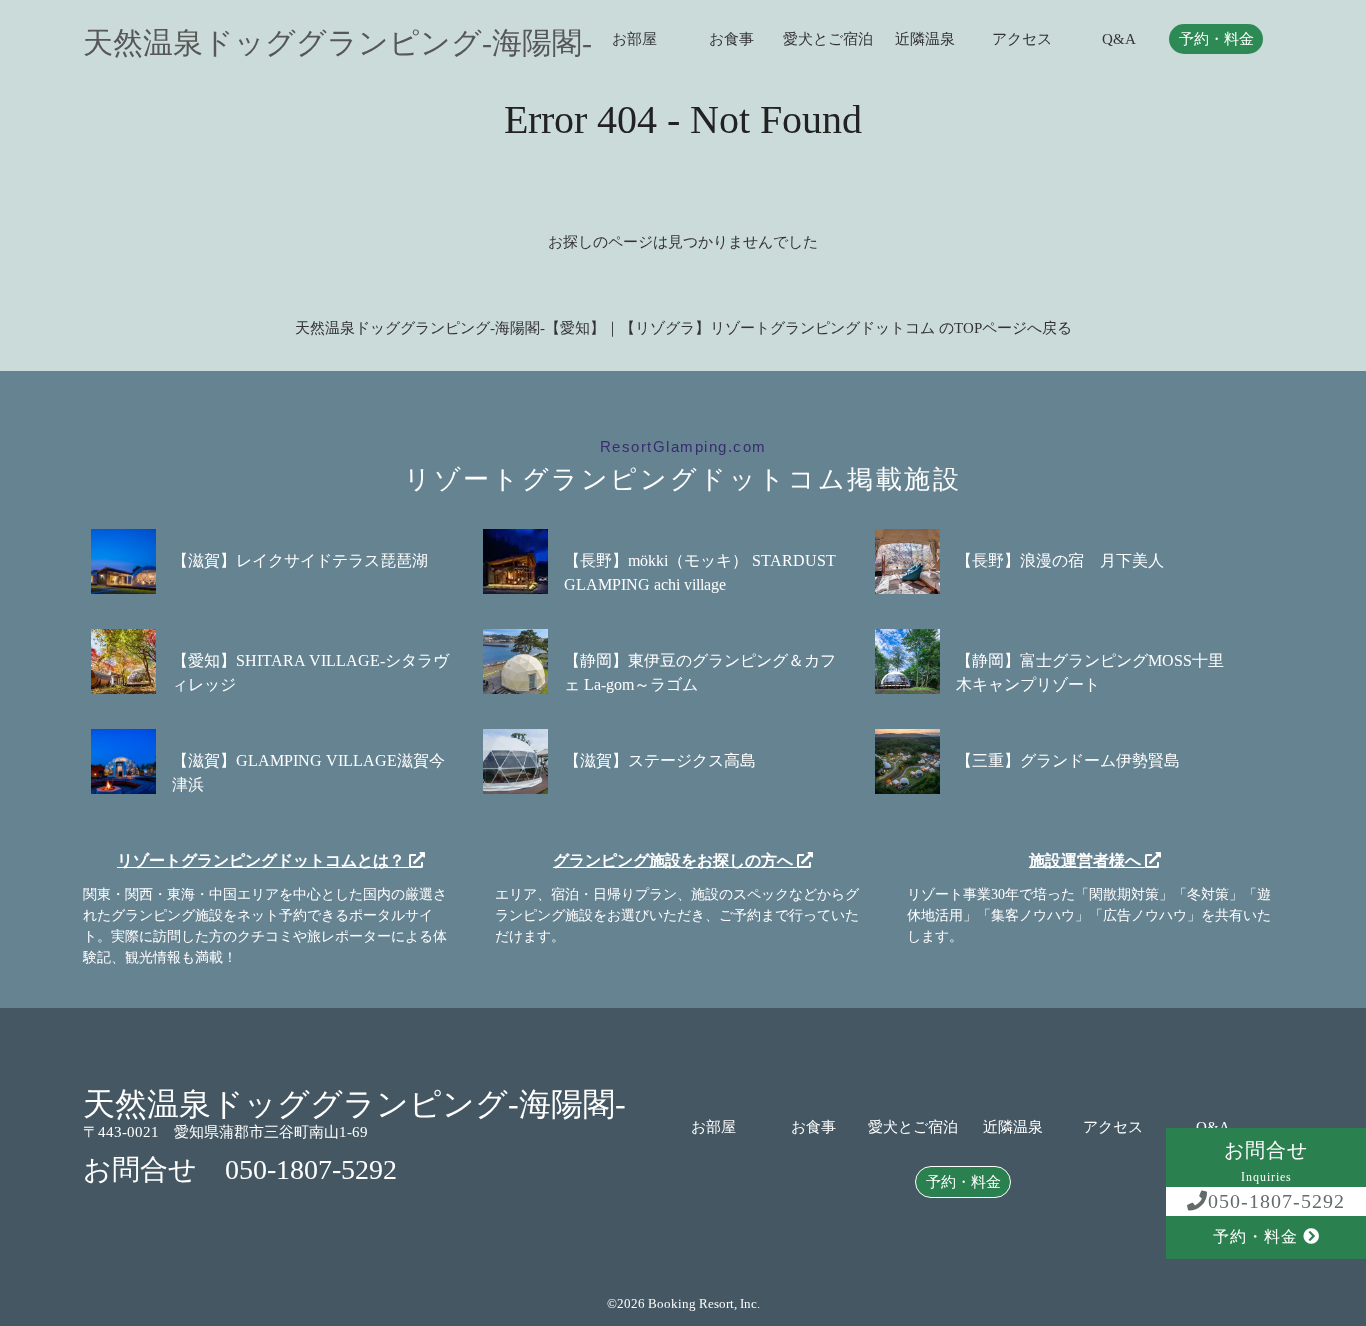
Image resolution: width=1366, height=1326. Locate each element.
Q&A (1119, 39)
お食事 (731, 39)
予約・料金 (1216, 39)
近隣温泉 (925, 39)
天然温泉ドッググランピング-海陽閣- (337, 43)
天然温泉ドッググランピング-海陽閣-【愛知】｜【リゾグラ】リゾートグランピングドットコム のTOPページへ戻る (683, 328)
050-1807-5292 (1276, 1201)
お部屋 (634, 39)
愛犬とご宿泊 (828, 39)
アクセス (1022, 39)
